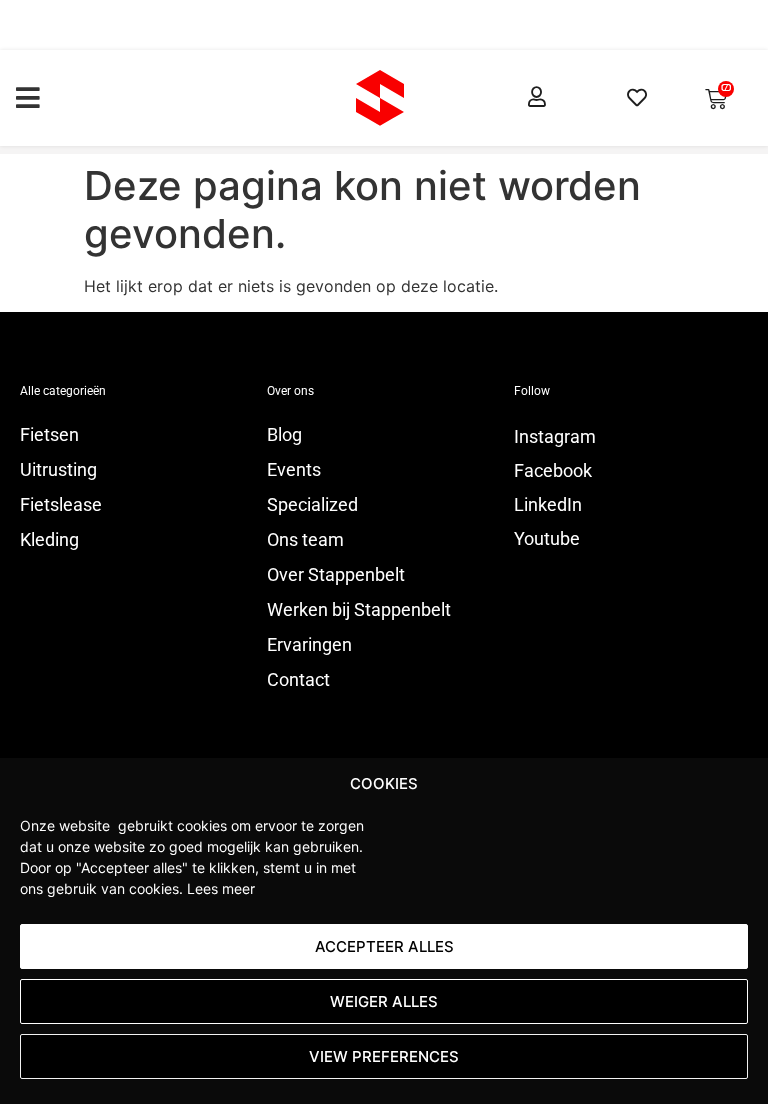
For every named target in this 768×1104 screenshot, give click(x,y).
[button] (27, 97)
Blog (284, 435)
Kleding (49, 540)
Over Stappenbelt (336, 575)
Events (294, 470)
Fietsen (49, 435)
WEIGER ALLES (384, 1001)
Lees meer (221, 888)
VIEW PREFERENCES (384, 1056)
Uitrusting (58, 470)
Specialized (312, 505)
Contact (298, 680)
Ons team (305, 540)
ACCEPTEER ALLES (384, 946)
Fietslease (61, 505)
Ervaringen (309, 645)
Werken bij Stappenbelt (359, 610)
